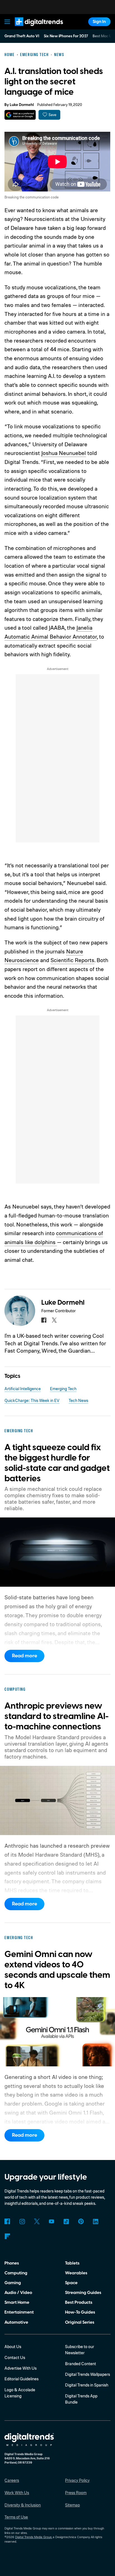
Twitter (37, 2221)
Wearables (76, 2273)
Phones (12, 2263)
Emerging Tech (63, 1389)
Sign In (99, 22)
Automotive (16, 2322)
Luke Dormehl (22, 105)
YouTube (52, 2221)
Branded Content (81, 2364)
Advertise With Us (21, 2368)
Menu (8, 22)
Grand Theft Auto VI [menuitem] (22, 36)
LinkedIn (96, 2221)
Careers (12, 2480)
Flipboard (7, 2236)
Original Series (80, 2322)
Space (71, 2283)
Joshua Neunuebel (64, 453)
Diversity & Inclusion (23, 2505)
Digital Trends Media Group (33, 2537)
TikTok (66, 2221)
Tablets (72, 2263)
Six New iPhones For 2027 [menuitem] (66, 36)
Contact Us (15, 2357)
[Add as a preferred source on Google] (20, 115)
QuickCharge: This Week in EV (32, 1400)
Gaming (13, 2283)
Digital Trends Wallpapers (88, 2374)
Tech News (78, 1400)
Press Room (76, 2493)
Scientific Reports (72, 960)
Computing (16, 2273)
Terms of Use (16, 2517)
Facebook (7, 2221)
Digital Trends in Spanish (87, 2385)
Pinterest (81, 2221)
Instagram (22, 2221)
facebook (44, 1320)
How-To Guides (80, 2312)
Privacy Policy (77, 2480)
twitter (54, 1320)
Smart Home (17, 2302)
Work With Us (17, 2493)
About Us (13, 2347)
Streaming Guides (83, 2293)
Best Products (79, 2302)
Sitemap (72, 2505)
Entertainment (19, 2312)
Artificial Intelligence (23, 1389)
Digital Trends (32, 29)
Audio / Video (18, 2293)
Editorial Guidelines (21, 2379)
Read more (25, 1656)
